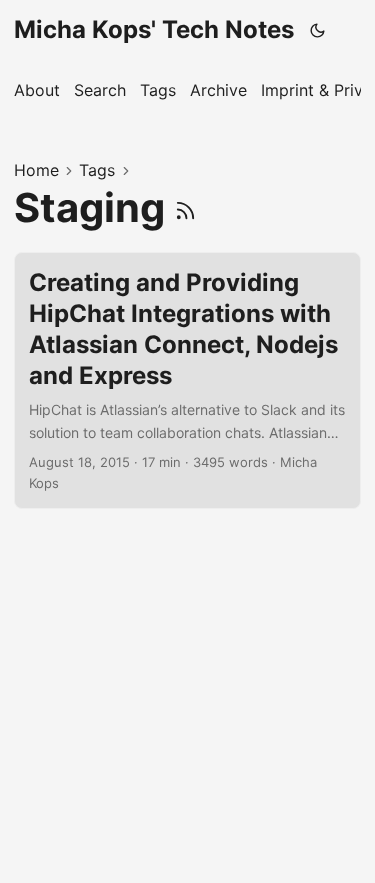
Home (36, 170)
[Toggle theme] (318, 30)
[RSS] (185, 207)
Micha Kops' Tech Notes (154, 29)
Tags (97, 170)
